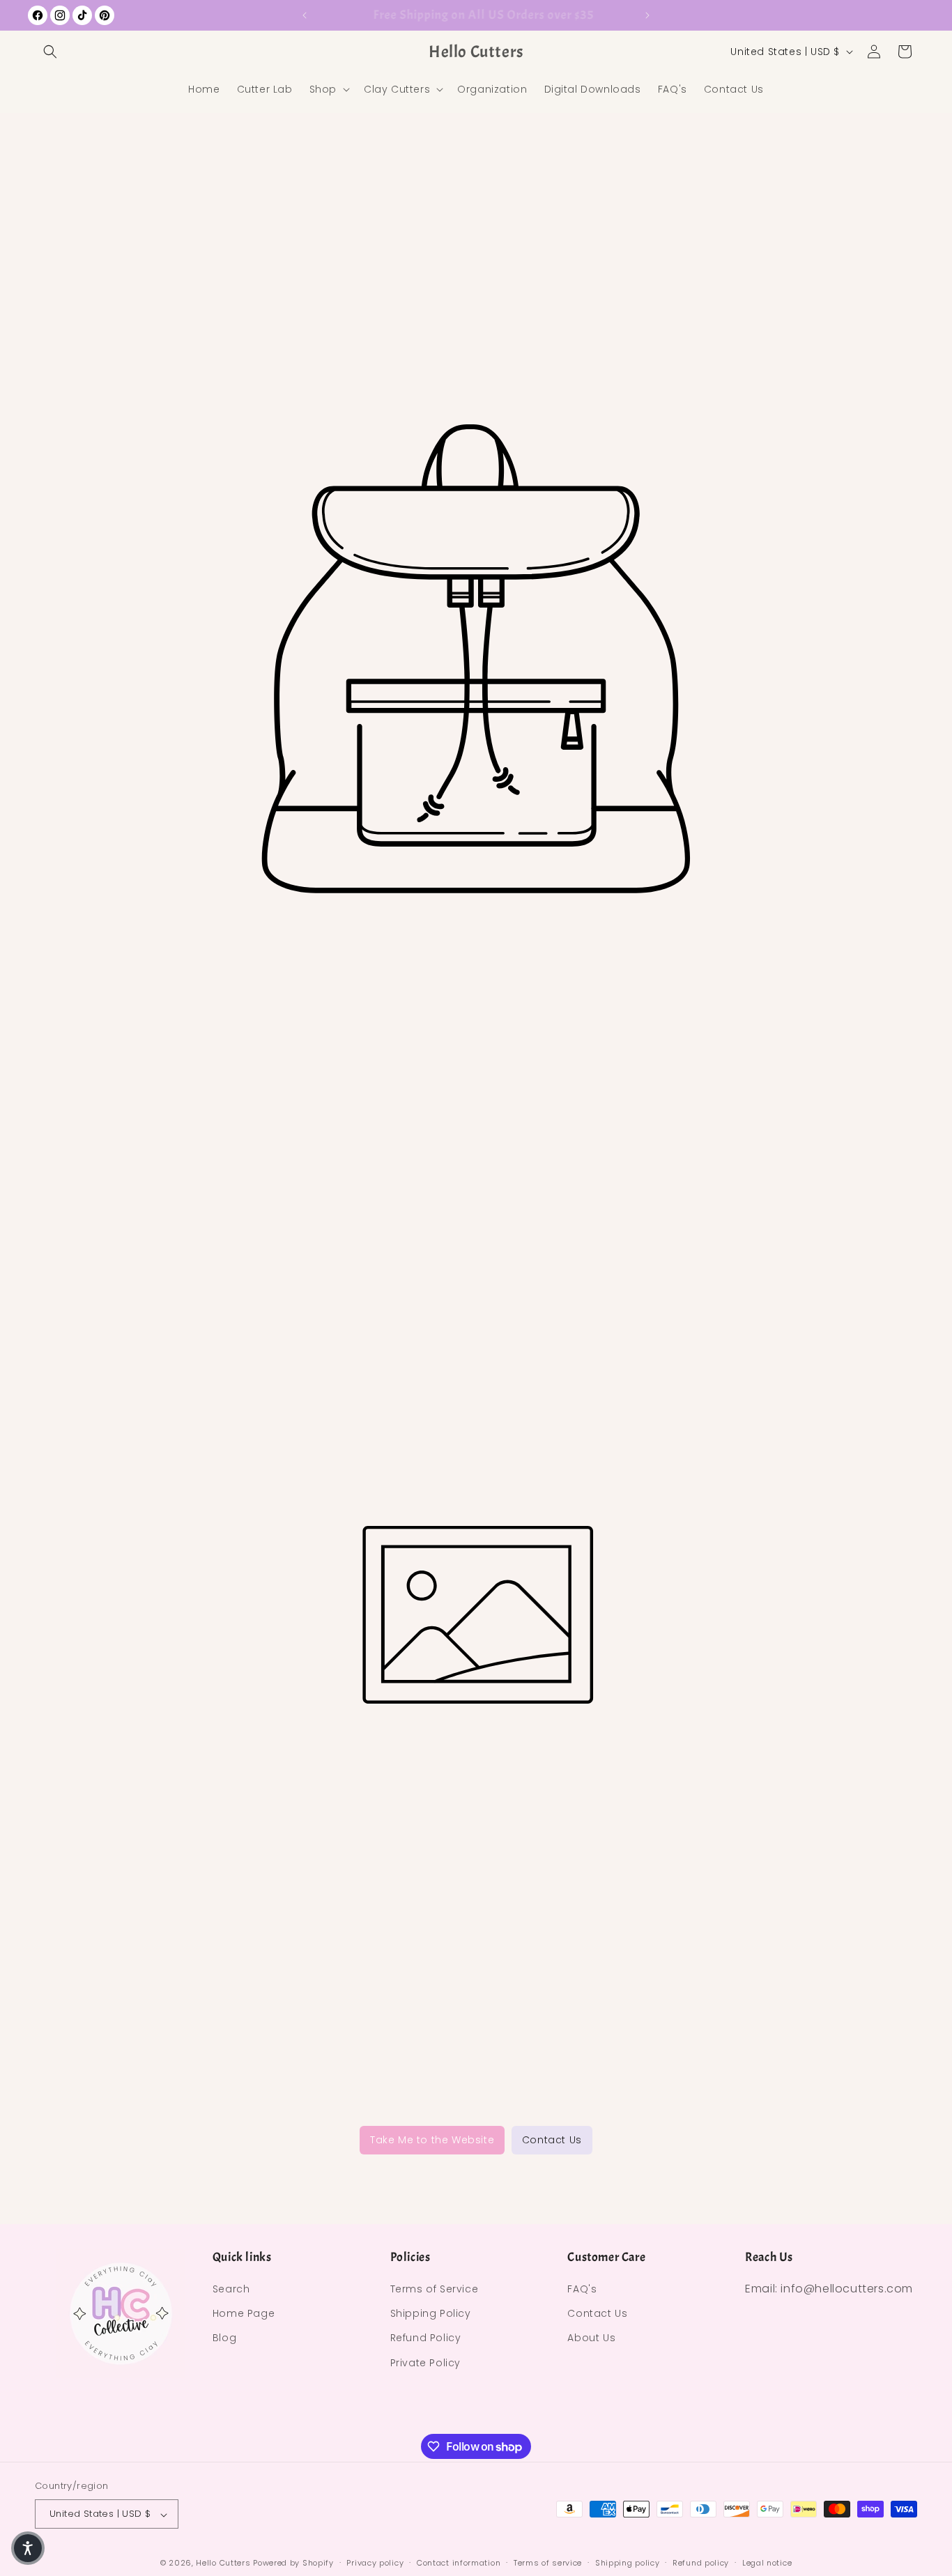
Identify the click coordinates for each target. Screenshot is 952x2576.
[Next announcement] (647, 15)
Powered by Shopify (293, 2563)
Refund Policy (426, 2338)
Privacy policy (375, 2563)
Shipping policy (628, 2563)
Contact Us (552, 2140)
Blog (224, 2338)
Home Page (244, 2314)
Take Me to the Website (432, 2140)
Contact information (459, 2563)
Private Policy (425, 2363)
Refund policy (701, 2563)
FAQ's (582, 2290)
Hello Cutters (223, 2563)
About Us (591, 2338)
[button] (50, 52)
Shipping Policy (431, 2314)
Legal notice (767, 2563)
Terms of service (548, 2563)
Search (231, 2290)
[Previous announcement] (305, 15)
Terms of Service (435, 2290)
